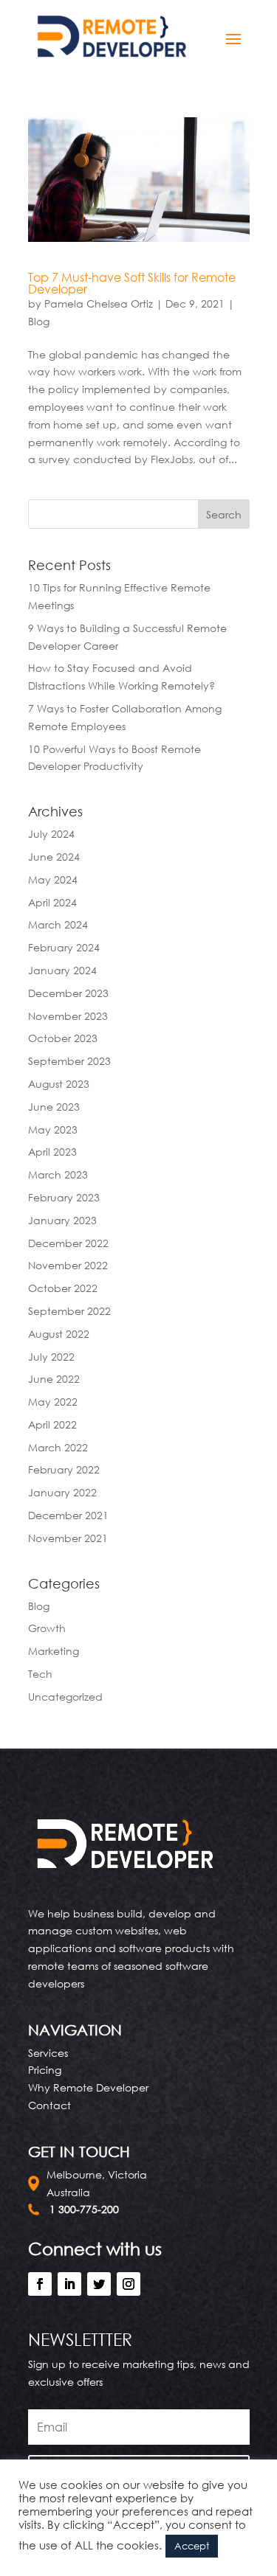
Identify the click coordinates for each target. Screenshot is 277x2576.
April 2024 (52, 902)
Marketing (54, 1651)
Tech (40, 1674)
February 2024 (64, 947)
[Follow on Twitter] (99, 2284)
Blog (39, 321)
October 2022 (63, 1288)
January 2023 (62, 1220)
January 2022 (62, 1492)
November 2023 (68, 1016)
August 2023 (59, 1084)
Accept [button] (192, 2546)
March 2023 (58, 1174)
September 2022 (69, 1311)
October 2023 (63, 1038)
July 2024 (51, 834)
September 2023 (69, 1061)
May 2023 (53, 1129)
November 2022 (68, 1265)
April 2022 (52, 1424)
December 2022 (68, 1243)
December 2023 (68, 993)
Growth (47, 1628)
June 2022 (54, 1379)
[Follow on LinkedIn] (69, 2284)
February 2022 (64, 1469)
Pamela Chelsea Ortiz (99, 303)
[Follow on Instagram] (129, 2284)
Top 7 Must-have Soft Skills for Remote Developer (132, 283)
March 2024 (58, 924)
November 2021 (68, 1538)
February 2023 (64, 1197)
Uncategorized (65, 1697)
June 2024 (54, 857)
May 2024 (53, 879)
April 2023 (52, 1152)
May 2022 (53, 1402)
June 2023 (54, 1107)
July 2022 (51, 1357)
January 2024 (62, 970)
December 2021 (68, 1515)
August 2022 (59, 1334)
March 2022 (58, 1447)
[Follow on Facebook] (40, 2284)
